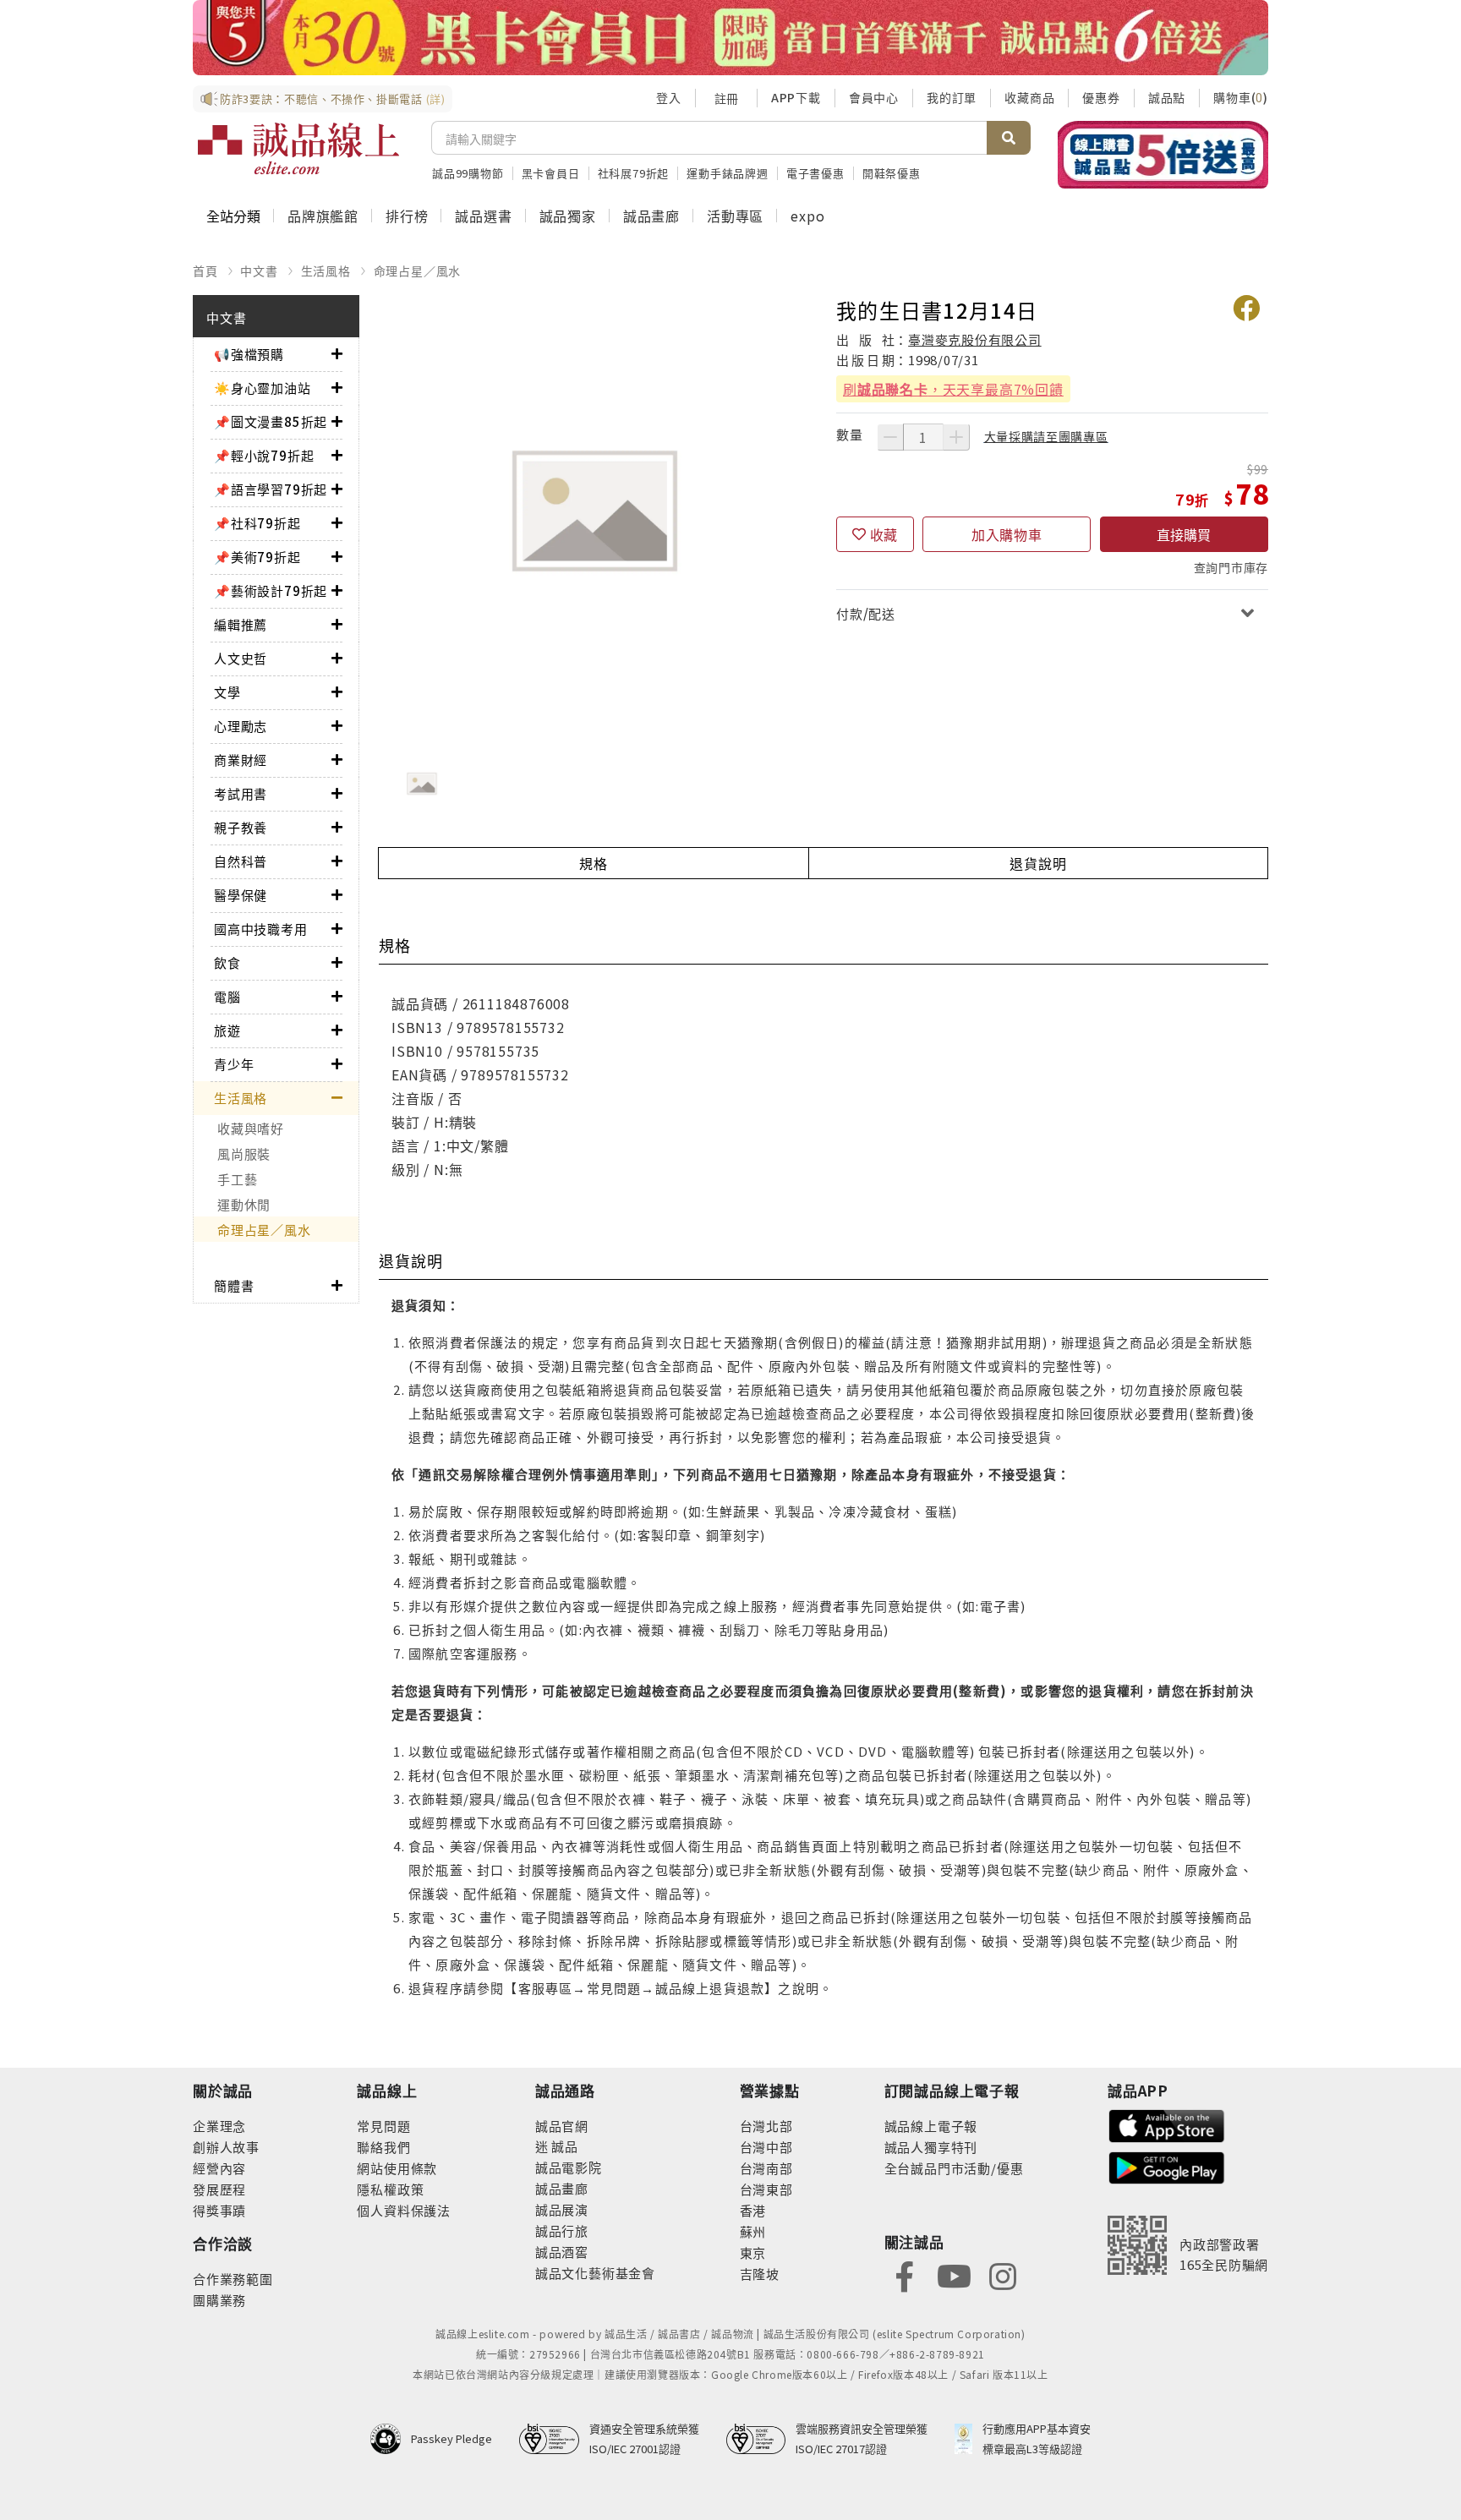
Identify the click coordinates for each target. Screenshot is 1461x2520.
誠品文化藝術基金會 (595, 2273)
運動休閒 (244, 1204)
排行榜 (407, 216)
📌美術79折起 (257, 557)
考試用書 (241, 793)
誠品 (564, 2146)
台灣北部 (766, 2126)
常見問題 (383, 2126)
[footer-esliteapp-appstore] (1167, 2124)
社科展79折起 (634, 173)
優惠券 (1101, 97)
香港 (753, 2210)
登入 (669, 97)
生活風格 (326, 271)
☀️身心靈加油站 (263, 388)
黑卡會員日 (551, 173)
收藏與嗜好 (251, 1128)
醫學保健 (241, 895)
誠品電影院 (569, 2167)
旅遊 (227, 1030)
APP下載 (796, 97)
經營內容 (219, 2168)
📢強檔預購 (249, 354)
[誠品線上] (298, 149)
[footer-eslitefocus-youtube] (954, 2275)
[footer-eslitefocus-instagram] (1003, 2275)
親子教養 (241, 827)
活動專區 (735, 216)
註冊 (726, 98)
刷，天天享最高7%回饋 (953, 389)
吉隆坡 (760, 2274)
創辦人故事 (226, 2147)
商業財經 (241, 760)
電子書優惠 (815, 173)
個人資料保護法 (404, 2210)
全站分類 (233, 216)
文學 (227, 692)
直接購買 (1184, 534)
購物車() (1241, 97)
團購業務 (219, 2300)
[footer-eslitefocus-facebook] (905, 2275)
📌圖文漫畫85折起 (271, 421)
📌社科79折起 (257, 523)
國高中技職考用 (261, 929)
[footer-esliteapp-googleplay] (1167, 2166)
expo (807, 216)
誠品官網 (562, 2126)
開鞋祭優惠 (892, 173)
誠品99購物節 (468, 173)
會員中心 (874, 97)
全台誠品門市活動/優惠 (954, 2168)
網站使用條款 (397, 2168)
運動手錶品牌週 (728, 173)
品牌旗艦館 (323, 216)
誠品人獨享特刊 (931, 2147)
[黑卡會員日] (730, 38)
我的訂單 (952, 97)
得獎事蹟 (219, 2210)
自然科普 (241, 861)
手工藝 (237, 1179)
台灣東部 (766, 2189)
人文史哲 (241, 658)
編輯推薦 (241, 624)
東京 (753, 2252)
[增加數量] (956, 437)
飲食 (227, 962)
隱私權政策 (390, 2189)
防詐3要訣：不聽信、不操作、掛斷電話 (333, 98)
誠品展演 (562, 2209)
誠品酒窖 (562, 2252)
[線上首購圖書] (1163, 155)
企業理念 (219, 2126)
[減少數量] (890, 437)
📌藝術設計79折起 (271, 590)
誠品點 (1167, 97)
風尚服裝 (244, 1153)
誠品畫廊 (651, 216)
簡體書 (234, 1285)
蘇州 (753, 2231)
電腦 (227, 996)
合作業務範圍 (233, 2279)
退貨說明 (1038, 863)
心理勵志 (241, 726)
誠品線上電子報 (931, 2126)
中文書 (259, 271)
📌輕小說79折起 (264, 455)
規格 (594, 863)
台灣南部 (766, 2168)
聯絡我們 (383, 2147)
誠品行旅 (562, 2230)
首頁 (205, 271)
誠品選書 (483, 216)
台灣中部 (766, 2147)
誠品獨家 (568, 216)
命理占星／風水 (418, 271)
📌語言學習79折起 (271, 489)
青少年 (234, 1064)
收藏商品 (1029, 97)
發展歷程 (219, 2189)
